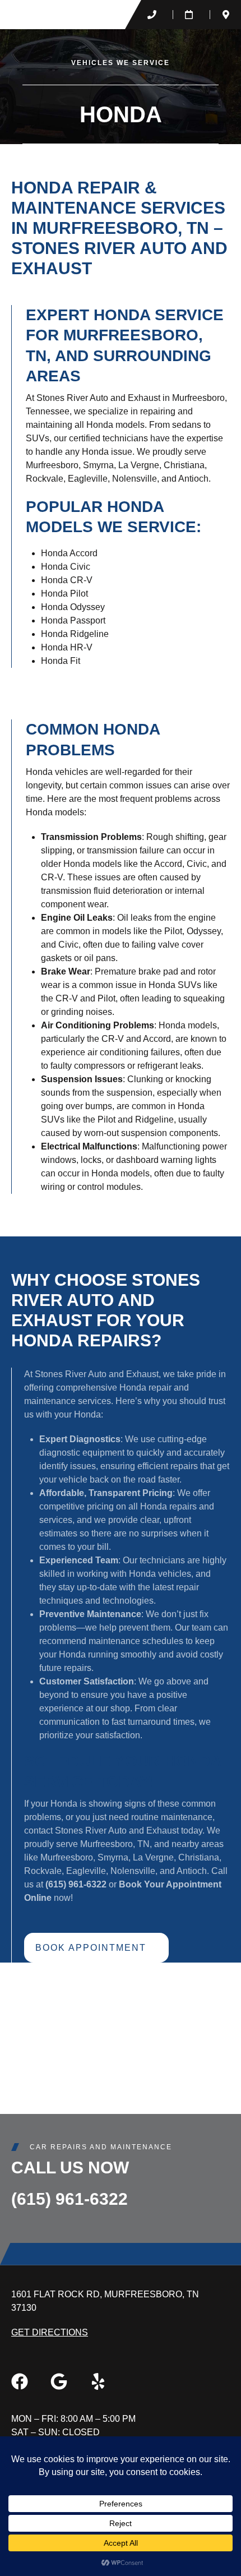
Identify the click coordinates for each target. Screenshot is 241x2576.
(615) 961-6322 (69, 2199)
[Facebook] (20, 2381)
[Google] (59, 2381)
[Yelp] (98, 2381)
